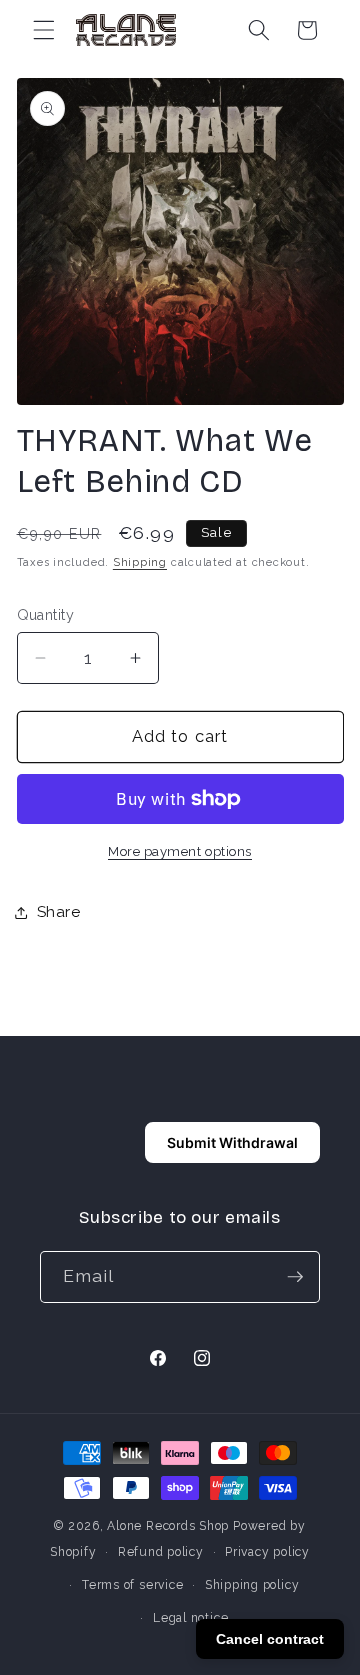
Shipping (140, 562)
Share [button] (59, 912)
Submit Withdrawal (232, 1142)
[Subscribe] (295, 1277)
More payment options (180, 851)
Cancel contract (270, 1639)
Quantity (46, 615)
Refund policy (161, 1552)
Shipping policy (252, 1585)
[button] (44, 30)
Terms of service (132, 1585)
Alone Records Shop (168, 1526)
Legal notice (190, 1618)
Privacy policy (267, 1552)
